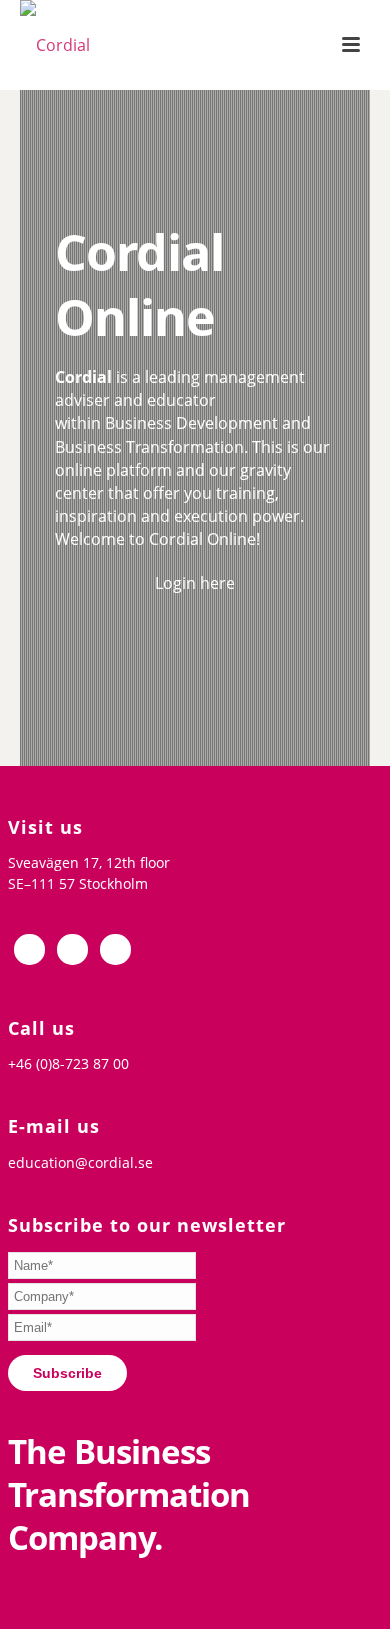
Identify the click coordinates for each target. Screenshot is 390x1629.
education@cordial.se (80, 1162)
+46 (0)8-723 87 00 (68, 1063)
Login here (195, 583)
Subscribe (67, 1373)
